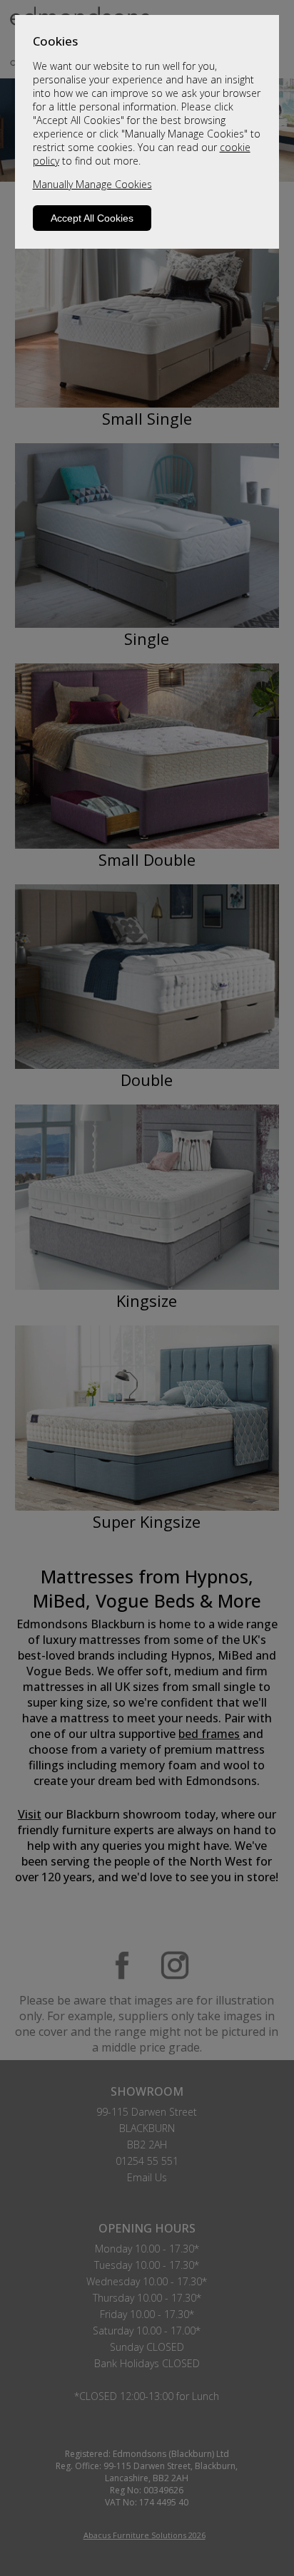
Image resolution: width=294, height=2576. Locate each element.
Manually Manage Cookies (92, 184)
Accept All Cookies (92, 218)
